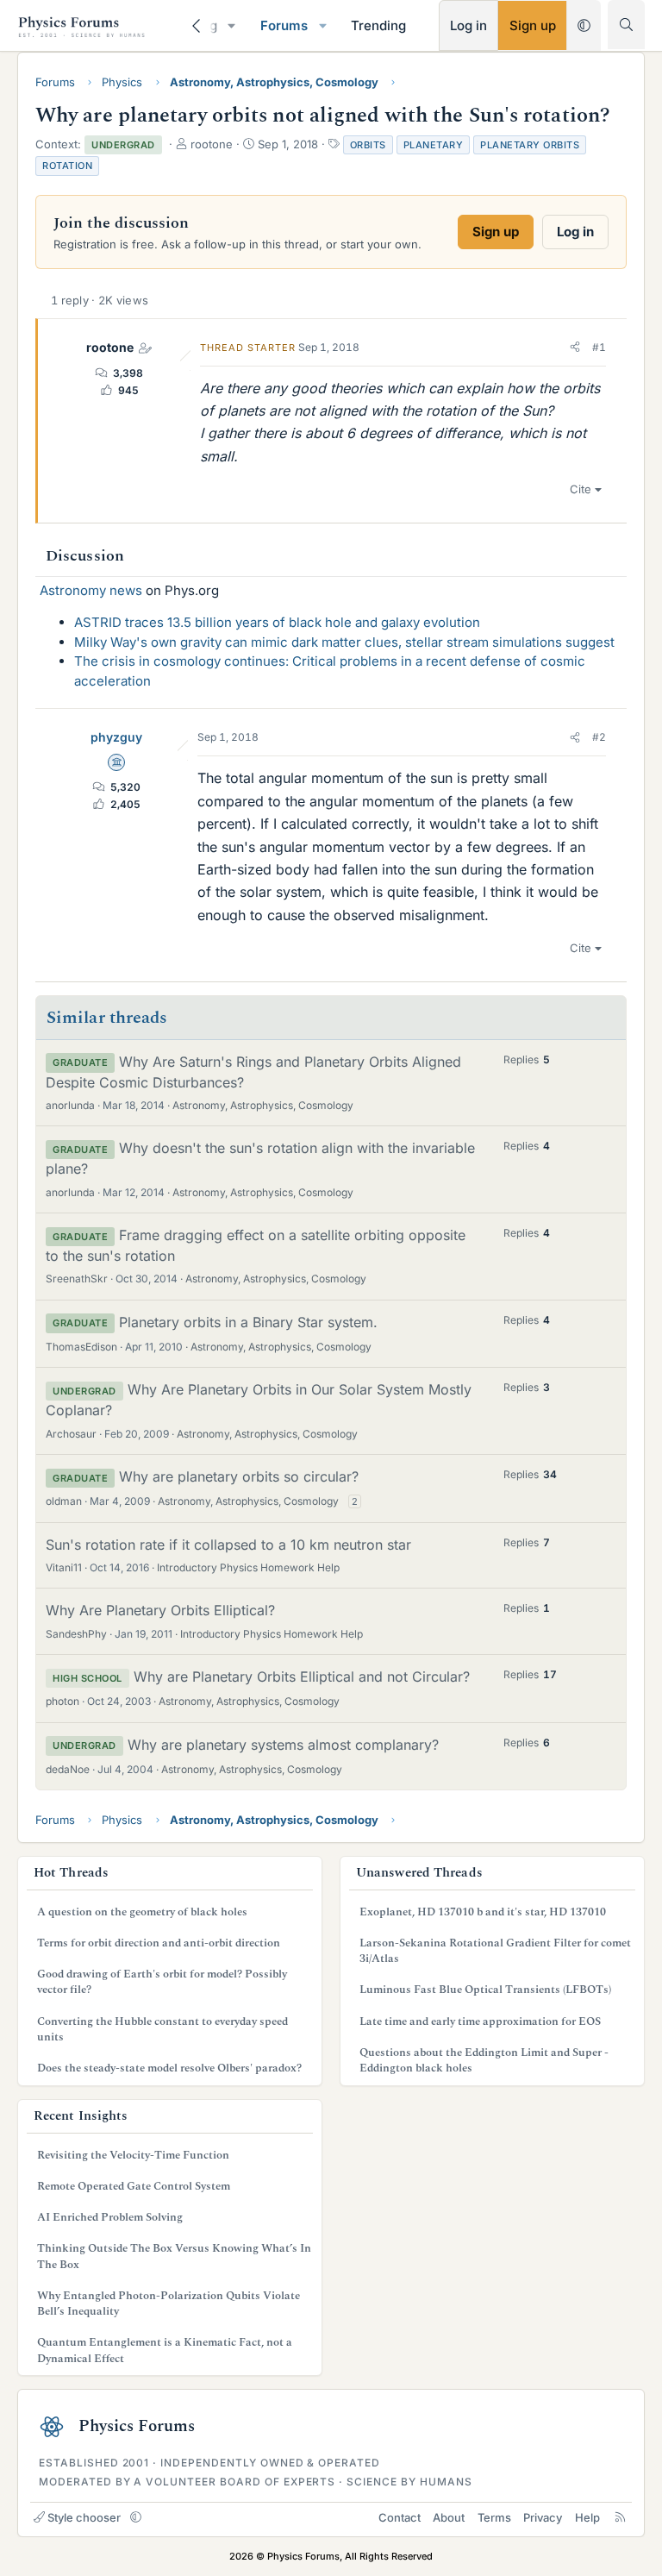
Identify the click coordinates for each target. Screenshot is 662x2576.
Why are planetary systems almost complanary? (283, 1745)
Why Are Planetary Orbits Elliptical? (160, 1610)
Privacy (543, 2517)
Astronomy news (91, 590)
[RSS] (620, 2517)
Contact (400, 2517)
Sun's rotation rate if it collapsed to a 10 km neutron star (228, 1545)
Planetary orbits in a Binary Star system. (248, 1322)
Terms (494, 2517)
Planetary (434, 145)
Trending (378, 25)
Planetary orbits (530, 145)
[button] (232, 25)
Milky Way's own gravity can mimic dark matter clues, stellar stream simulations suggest (344, 642)
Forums (284, 25)
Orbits (368, 145)
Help (587, 2517)
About (449, 2517)
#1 (599, 347)
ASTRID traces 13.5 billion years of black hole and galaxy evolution (277, 622)
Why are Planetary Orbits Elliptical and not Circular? (302, 1677)
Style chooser (84, 2517)
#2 (599, 737)
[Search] (626, 25)
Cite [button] (581, 489)
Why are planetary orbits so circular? (239, 1476)
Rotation (67, 166)
